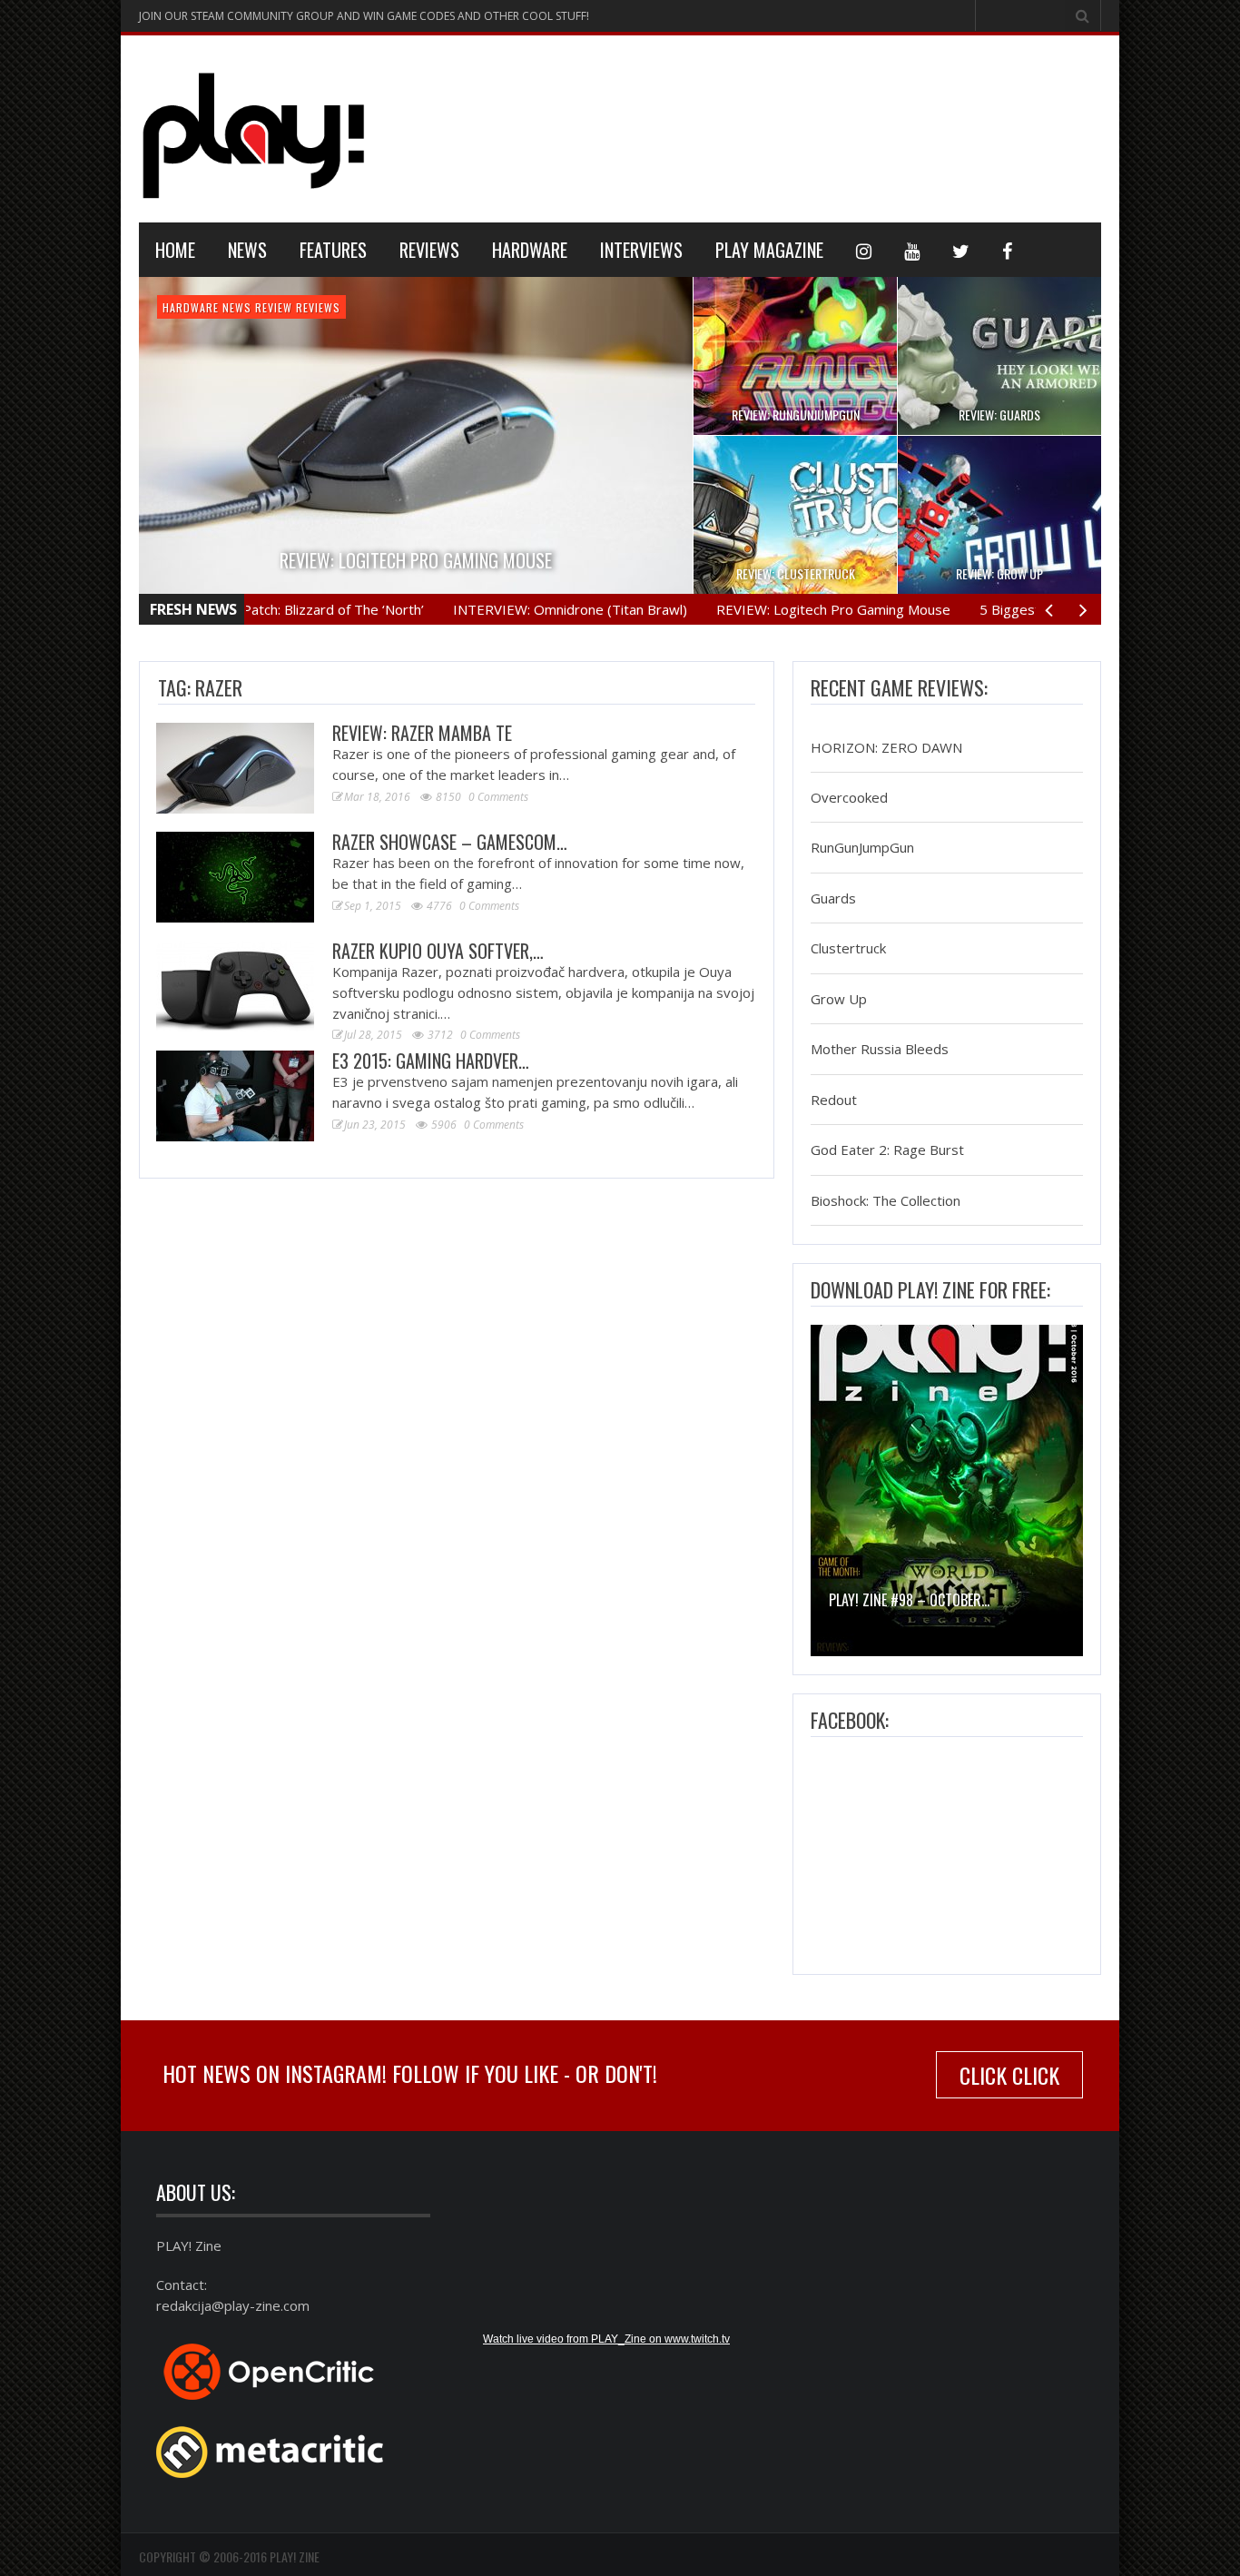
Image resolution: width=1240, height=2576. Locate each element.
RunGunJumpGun (862, 848)
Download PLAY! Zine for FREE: (930, 1289)
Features (333, 250)
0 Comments (498, 797)
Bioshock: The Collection (886, 1200)
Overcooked (849, 797)
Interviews (641, 250)
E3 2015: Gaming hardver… (431, 1061)
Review (274, 307)
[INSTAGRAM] (864, 250)
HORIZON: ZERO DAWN (886, 747)
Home (175, 250)
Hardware (530, 250)
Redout (834, 1100)
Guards (833, 898)
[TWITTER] (961, 250)
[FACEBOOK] (1007, 250)
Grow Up (839, 999)
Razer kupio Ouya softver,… (438, 951)
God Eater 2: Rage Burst (887, 1150)
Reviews (429, 250)
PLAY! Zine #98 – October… (909, 1600)
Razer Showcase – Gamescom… (450, 842)
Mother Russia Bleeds (880, 1050)
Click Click (1009, 2075)
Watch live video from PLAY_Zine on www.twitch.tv (606, 2339)
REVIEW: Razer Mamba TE (422, 733)
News (247, 250)
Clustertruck (848, 949)
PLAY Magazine (769, 250)
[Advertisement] (771, 126)
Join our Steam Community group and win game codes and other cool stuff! (364, 16)
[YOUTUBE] (912, 250)
